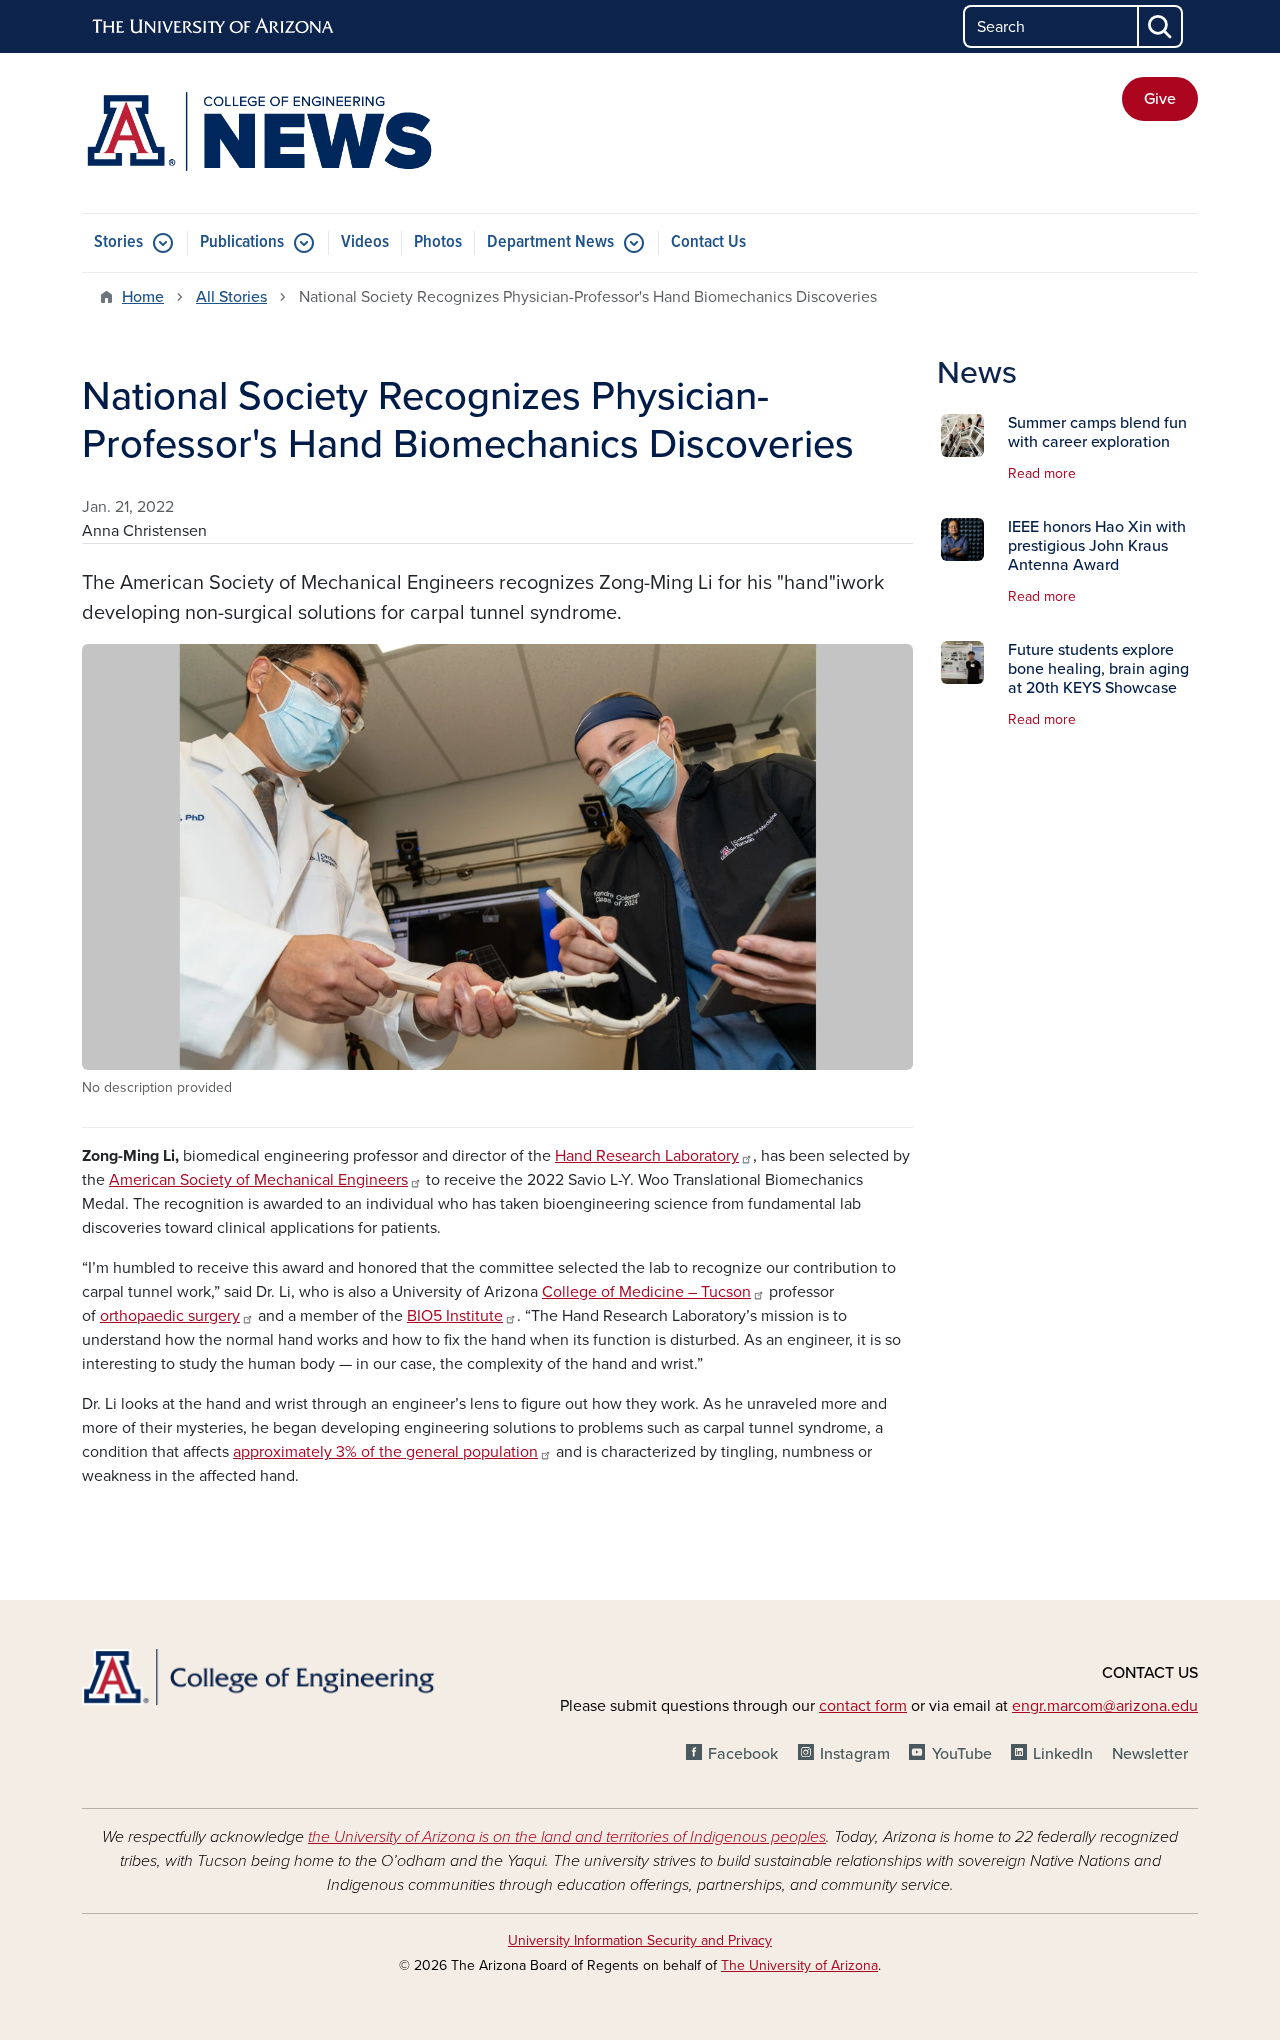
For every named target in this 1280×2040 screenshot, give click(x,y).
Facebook (743, 1754)
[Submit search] (1161, 26)
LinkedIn (1063, 1754)
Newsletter (1150, 1754)
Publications (242, 242)
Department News (550, 242)
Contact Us (708, 242)
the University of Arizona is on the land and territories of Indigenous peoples (567, 1837)
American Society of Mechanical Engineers (258, 1180)
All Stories (231, 297)
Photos (438, 242)
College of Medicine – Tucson (646, 1292)
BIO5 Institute (455, 1316)
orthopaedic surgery (170, 1316)
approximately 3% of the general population (385, 1452)
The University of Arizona (799, 1965)
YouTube (961, 1754)
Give (1160, 99)
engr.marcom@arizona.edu (1105, 1706)
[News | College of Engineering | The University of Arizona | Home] (260, 133)
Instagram (855, 1754)
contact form (863, 1706)
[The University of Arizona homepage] (214, 27)
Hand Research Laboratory (647, 1156)
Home (143, 297)
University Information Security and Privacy (640, 1940)
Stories (118, 242)
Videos (365, 242)
